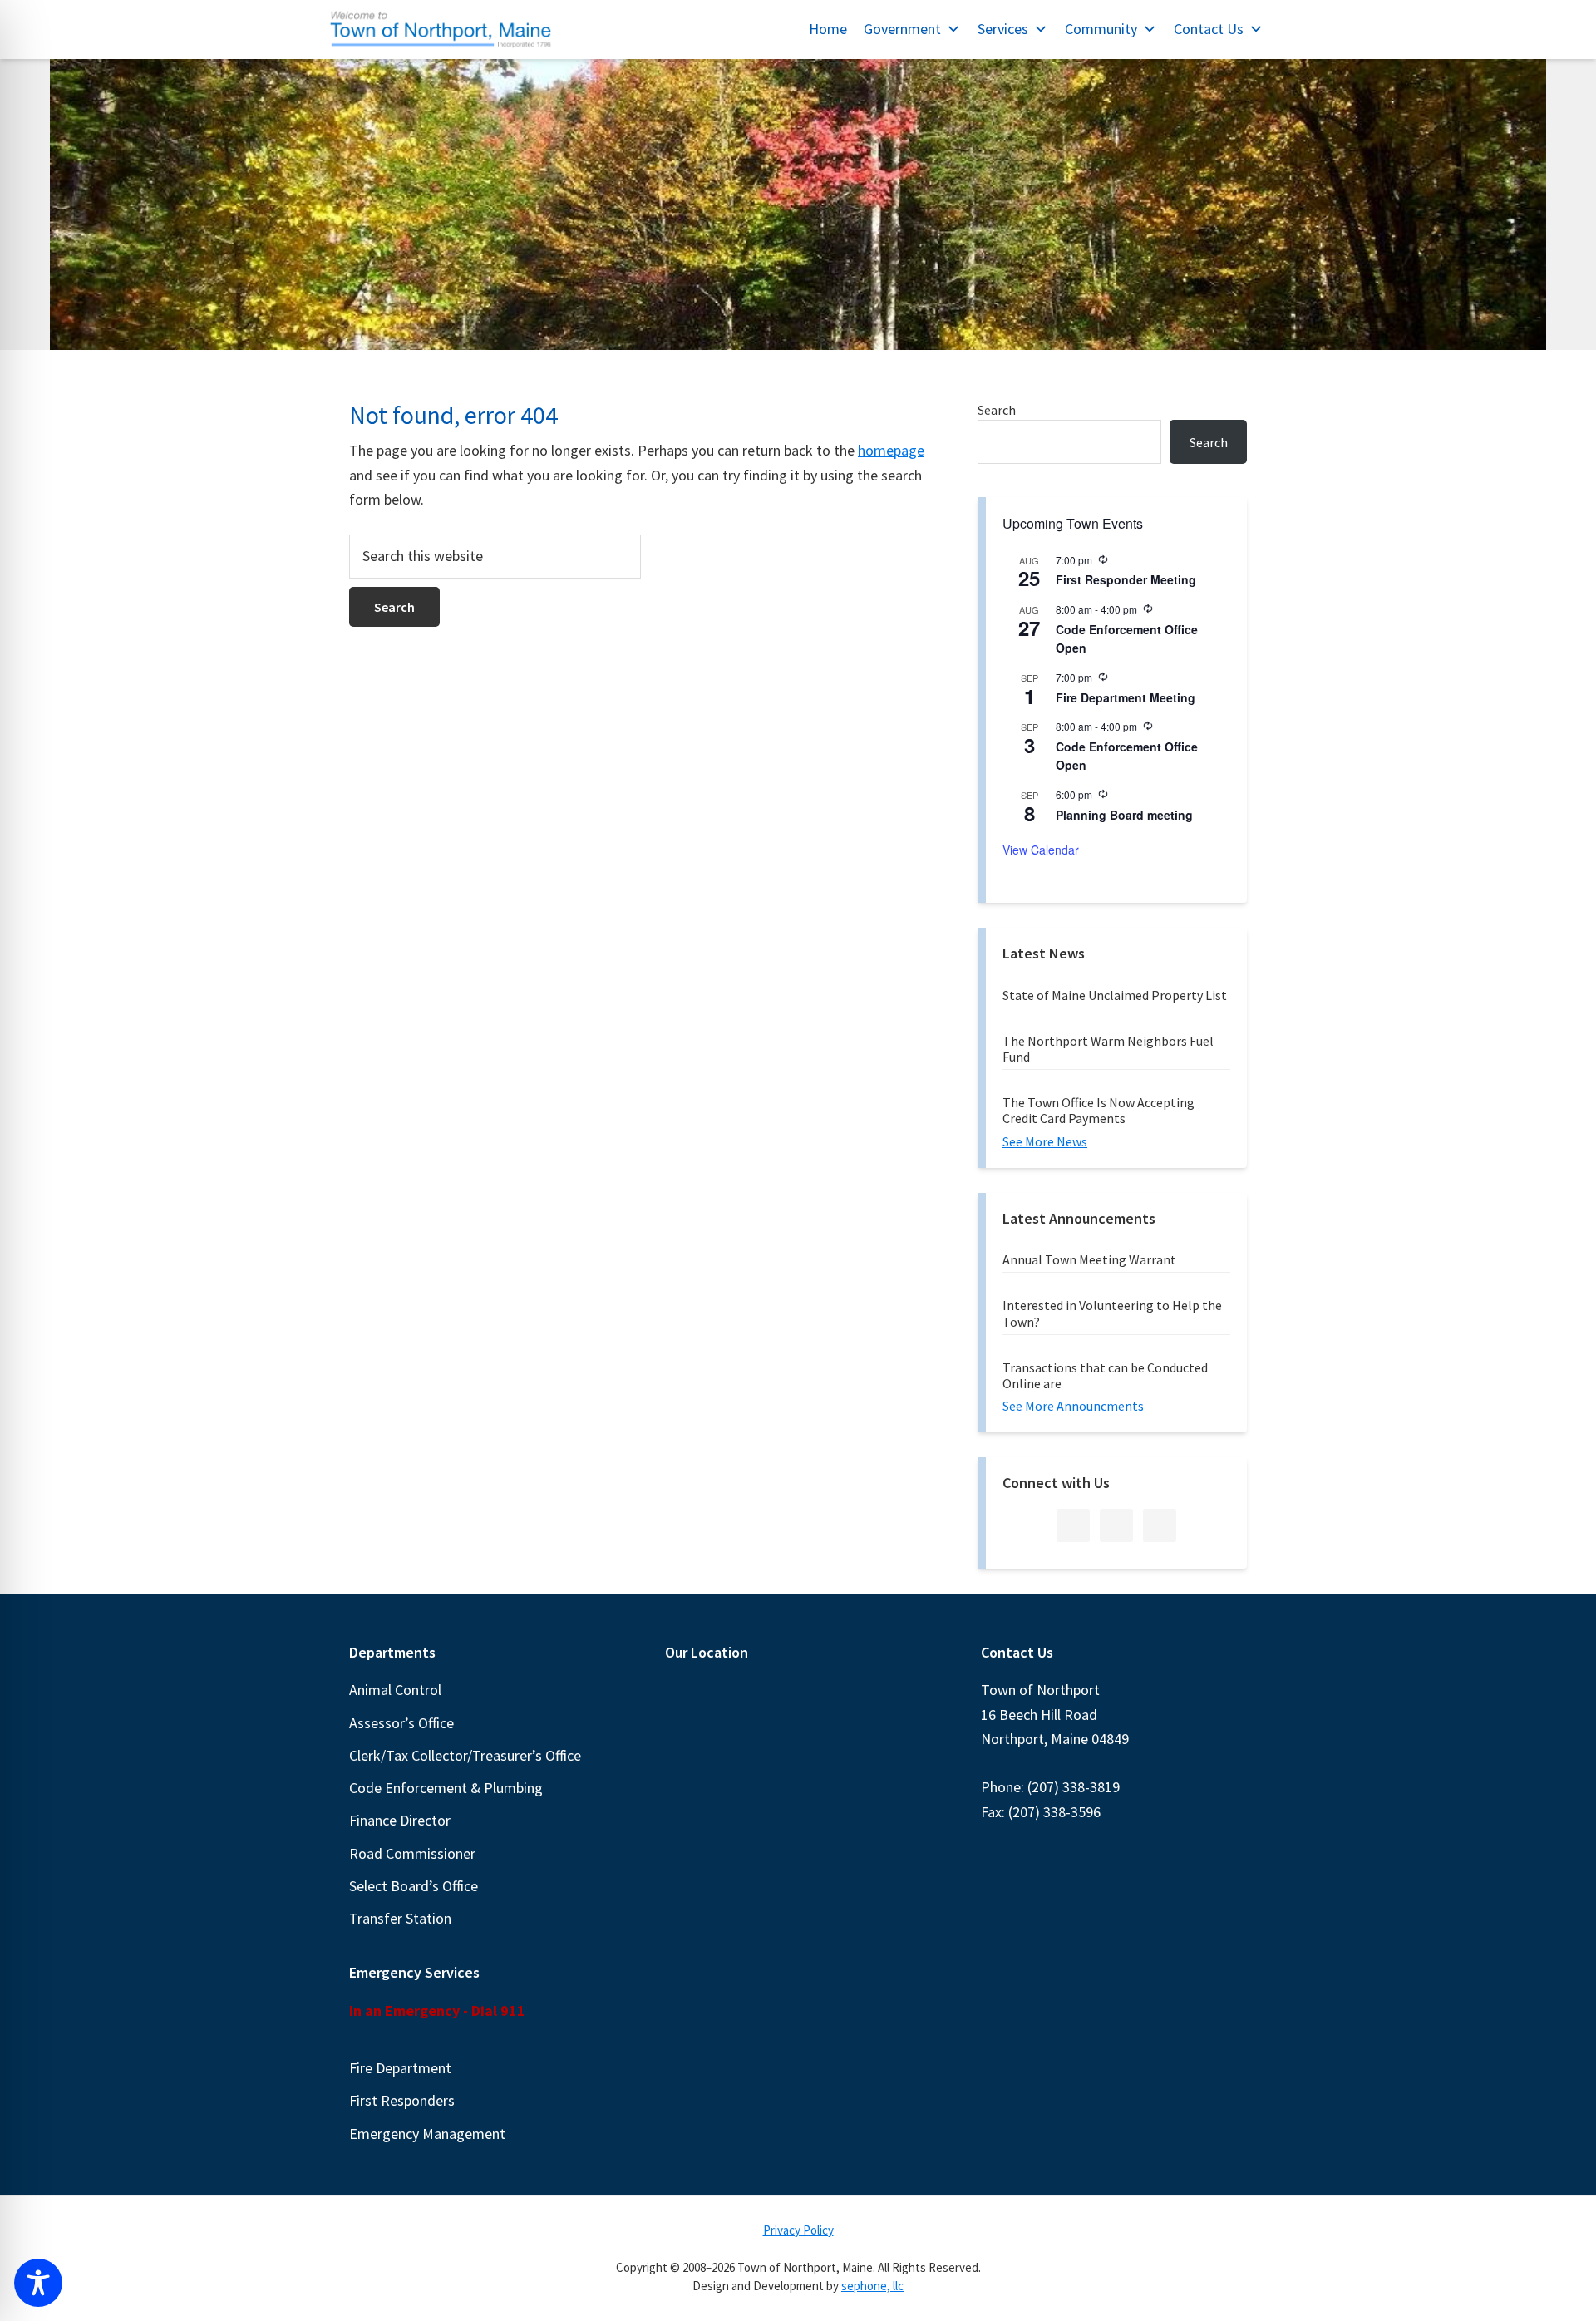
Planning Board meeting (1124, 815)
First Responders (402, 2100)
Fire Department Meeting (1126, 697)
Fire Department (400, 2068)
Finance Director (400, 1820)
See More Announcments (1073, 1406)
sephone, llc (872, 2286)
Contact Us (1209, 29)
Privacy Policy (798, 2230)
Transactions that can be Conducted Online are (1105, 1375)
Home (828, 29)
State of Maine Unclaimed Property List (1115, 995)
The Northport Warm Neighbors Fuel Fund (1108, 1049)
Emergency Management (427, 2134)
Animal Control (395, 1690)
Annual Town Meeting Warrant (1089, 1259)
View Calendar (1041, 850)
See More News (1045, 1141)
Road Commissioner (412, 1853)
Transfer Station (400, 1918)
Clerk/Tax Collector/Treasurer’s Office (465, 1755)
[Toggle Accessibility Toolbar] (38, 2283)
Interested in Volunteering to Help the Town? (1112, 1313)
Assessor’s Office (401, 1723)
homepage (891, 450)
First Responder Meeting (1126, 579)
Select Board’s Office (414, 1886)
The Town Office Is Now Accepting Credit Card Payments (1098, 1110)
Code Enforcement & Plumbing (446, 1788)
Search (997, 410)
